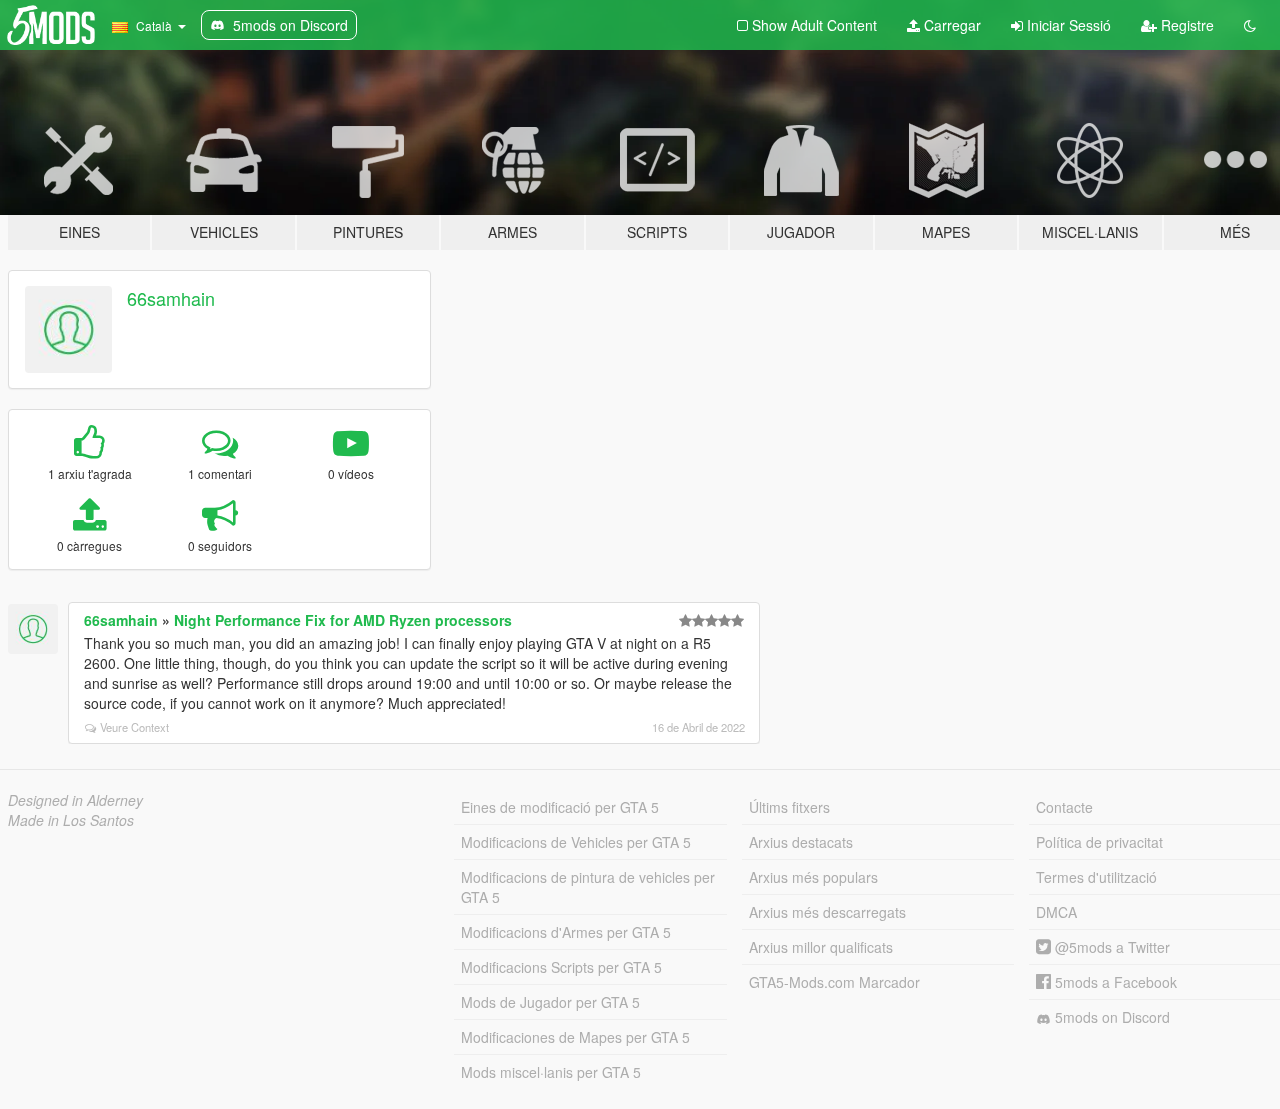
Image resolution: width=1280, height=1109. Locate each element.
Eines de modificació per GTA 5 (560, 807)
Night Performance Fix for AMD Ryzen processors (343, 620)
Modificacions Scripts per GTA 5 (561, 967)
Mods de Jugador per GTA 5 (550, 1002)
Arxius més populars (813, 877)
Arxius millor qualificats (821, 947)
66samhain (171, 298)
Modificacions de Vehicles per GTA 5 (576, 842)
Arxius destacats (801, 842)
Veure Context (134, 727)
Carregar (950, 25)
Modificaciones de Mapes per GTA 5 (575, 1037)
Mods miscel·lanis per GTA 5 (551, 1072)
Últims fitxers (789, 807)
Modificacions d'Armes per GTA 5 (566, 932)
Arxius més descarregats (827, 912)
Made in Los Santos (71, 820)
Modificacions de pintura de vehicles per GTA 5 (588, 887)
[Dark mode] (1250, 25)
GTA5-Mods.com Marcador (834, 982)
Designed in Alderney (75, 800)
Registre (1185, 25)
